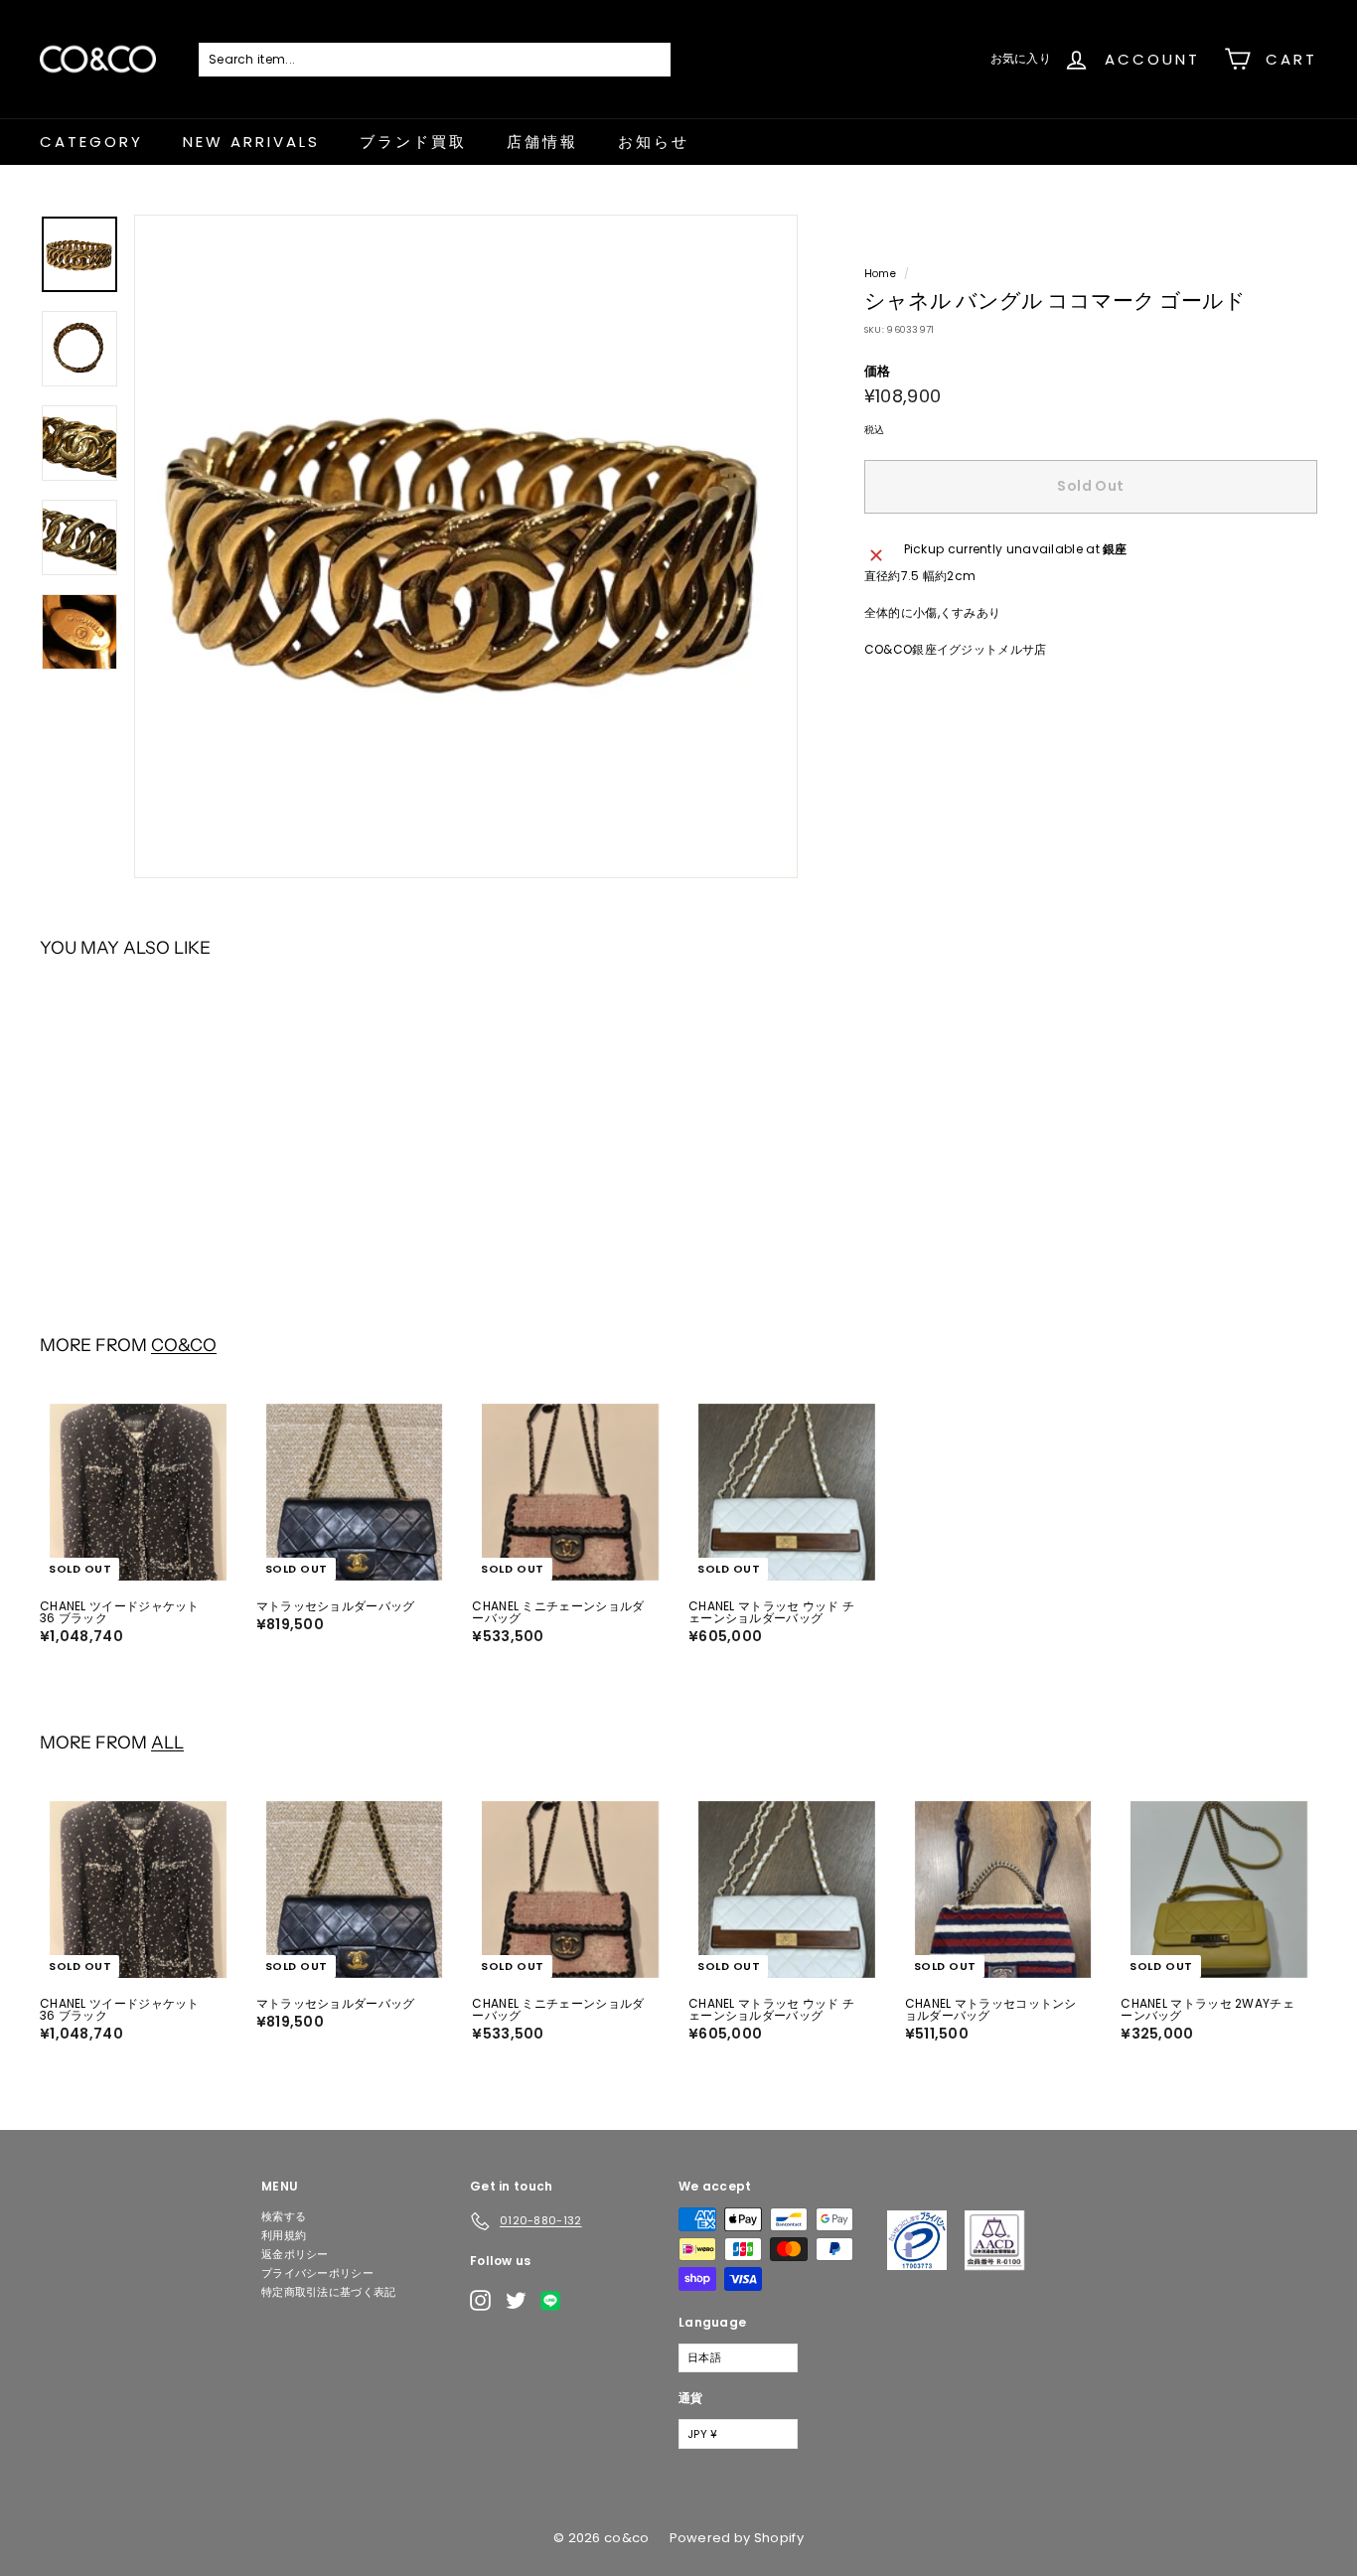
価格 (878, 371)
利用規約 (284, 2235)
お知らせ (654, 142)
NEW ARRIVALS (251, 142)
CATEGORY (91, 142)
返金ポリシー (295, 2254)
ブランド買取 (413, 142)
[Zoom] (466, 546)
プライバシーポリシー (317, 2273)
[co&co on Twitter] (516, 2300)
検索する (284, 2216)
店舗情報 (542, 142)
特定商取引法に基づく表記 (329, 2292)
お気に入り (1021, 58)
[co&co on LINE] (555, 2301)
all (167, 1742)
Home (880, 274)
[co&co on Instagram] (480, 2300)
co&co (184, 1345)
